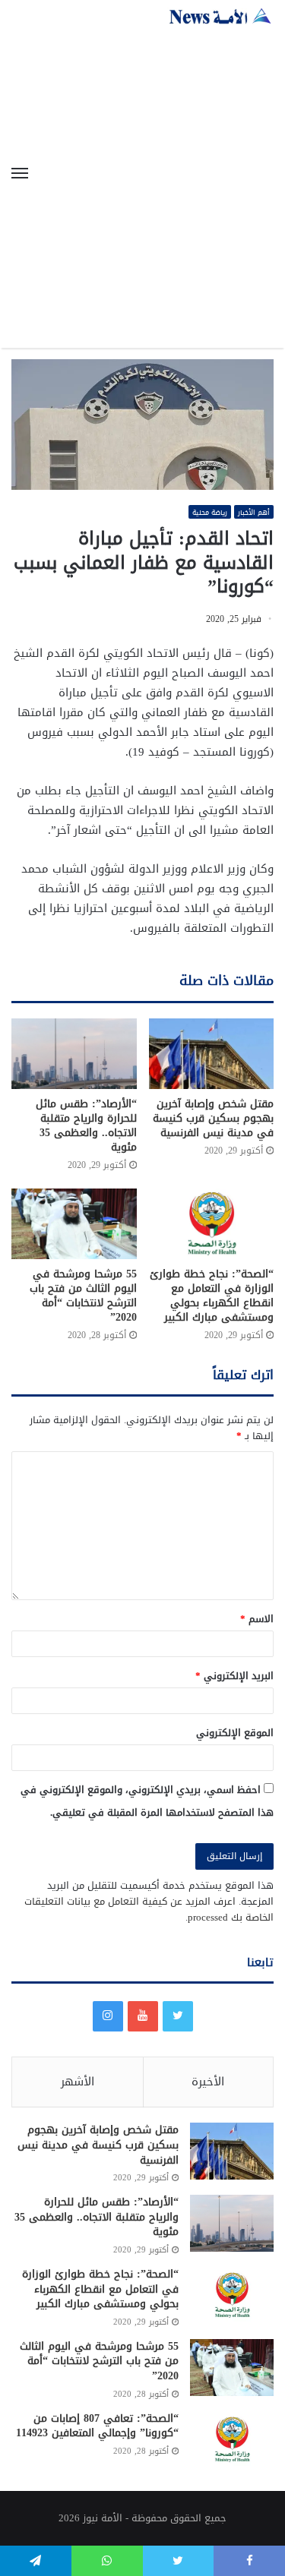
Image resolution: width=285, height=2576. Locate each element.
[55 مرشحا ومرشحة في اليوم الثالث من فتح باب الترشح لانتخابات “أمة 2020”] (74, 1224)
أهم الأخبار (254, 512)
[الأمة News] (220, 16)
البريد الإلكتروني (234, 1676)
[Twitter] (178, 2016)
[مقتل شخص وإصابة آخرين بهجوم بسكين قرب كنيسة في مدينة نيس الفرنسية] (212, 1054)
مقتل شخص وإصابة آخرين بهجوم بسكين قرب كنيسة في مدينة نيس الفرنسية (213, 1118)
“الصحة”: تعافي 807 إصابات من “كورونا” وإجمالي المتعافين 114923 (97, 2426)
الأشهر (78, 2082)
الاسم (257, 1619)
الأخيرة (208, 2082)
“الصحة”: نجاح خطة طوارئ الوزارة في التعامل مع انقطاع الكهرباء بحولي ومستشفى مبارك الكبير (212, 1296)
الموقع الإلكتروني (235, 1733)
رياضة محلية (210, 512)
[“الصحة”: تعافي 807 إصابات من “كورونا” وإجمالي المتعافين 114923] (232, 2440)
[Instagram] (108, 2016)
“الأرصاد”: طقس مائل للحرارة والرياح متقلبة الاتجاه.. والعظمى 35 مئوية (86, 1125)
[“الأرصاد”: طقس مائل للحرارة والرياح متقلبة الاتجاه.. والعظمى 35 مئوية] (74, 1054)
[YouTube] (143, 2016)
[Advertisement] (142, 175)
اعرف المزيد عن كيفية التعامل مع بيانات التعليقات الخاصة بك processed (149, 1909)
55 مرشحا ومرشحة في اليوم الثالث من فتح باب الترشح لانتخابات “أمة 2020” (83, 1296)
